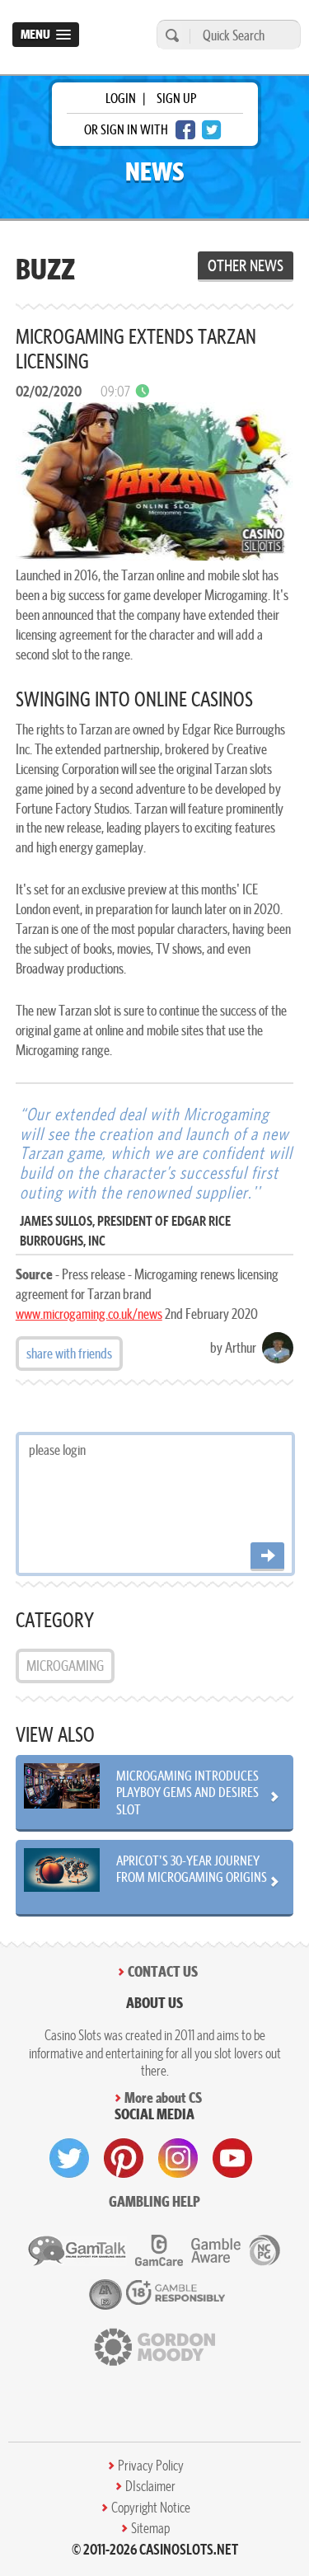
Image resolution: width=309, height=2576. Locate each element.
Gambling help (154, 2201)
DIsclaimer (150, 2486)
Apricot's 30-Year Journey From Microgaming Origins (192, 1869)
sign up (176, 98)
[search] (170, 35)
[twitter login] (212, 130)
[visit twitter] (69, 2158)
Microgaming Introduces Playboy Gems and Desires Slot (187, 1792)
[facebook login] (185, 130)
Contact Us (163, 1971)
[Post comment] (267, 1557)
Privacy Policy (151, 2466)
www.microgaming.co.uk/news (89, 1314)
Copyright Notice (151, 2508)
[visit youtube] (232, 2158)
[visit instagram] (178, 2158)
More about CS (163, 2097)
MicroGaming (65, 1666)
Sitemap (150, 2528)
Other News (246, 265)
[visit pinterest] (124, 2158)
